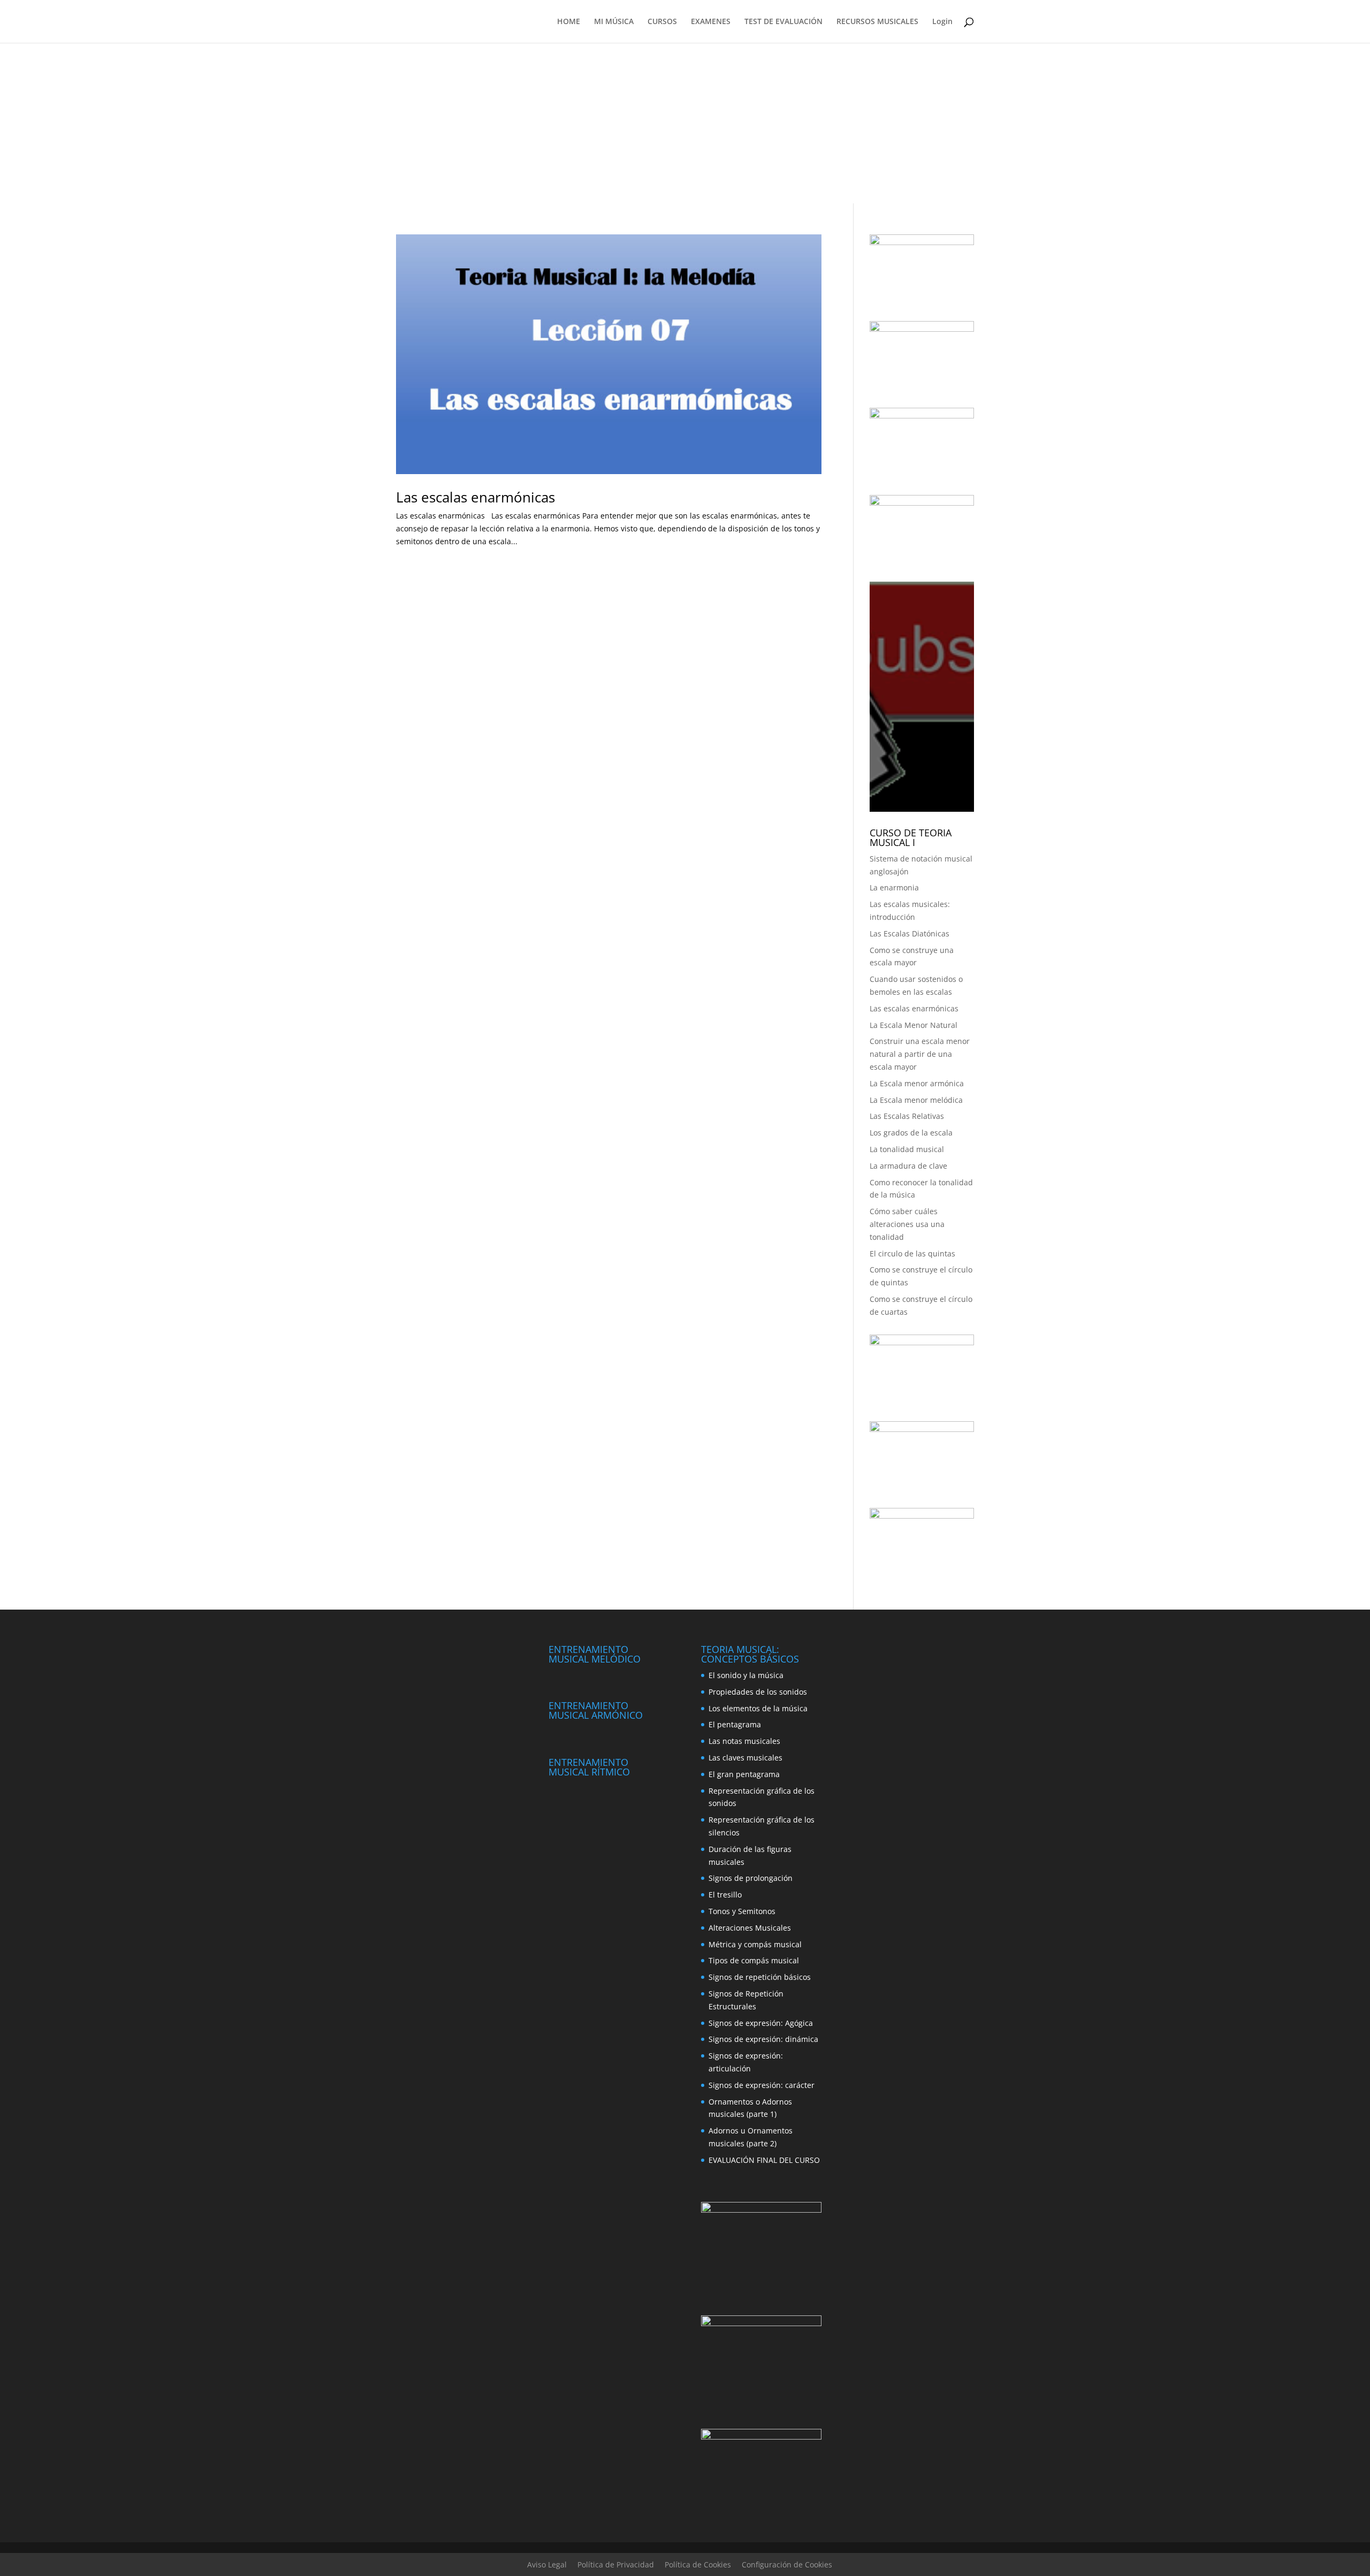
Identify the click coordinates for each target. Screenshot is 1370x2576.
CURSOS (662, 22)
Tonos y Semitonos (742, 1911)
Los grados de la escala (911, 1133)
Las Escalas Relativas (907, 1116)
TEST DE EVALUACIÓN (783, 22)
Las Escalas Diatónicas (909, 933)
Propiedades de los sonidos (758, 1692)
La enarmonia (894, 887)
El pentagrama (735, 1724)
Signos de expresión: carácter (762, 2085)
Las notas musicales (744, 1741)
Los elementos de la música (758, 1708)
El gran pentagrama (744, 1774)
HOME (569, 22)
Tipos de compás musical (754, 1960)
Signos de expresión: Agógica (761, 2023)
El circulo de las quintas (912, 1253)
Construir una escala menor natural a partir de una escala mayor (920, 1054)
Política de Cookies (698, 2564)
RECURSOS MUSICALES (877, 22)
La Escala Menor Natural (914, 1025)
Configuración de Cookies (787, 2564)
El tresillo (725, 1895)
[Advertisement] (685, 123)
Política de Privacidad (616, 2564)
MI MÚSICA (614, 22)
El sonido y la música (746, 1675)
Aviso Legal (547, 2564)
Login (942, 22)
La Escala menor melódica (916, 1100)
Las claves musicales (745, 1758)
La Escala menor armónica (917, 1083)
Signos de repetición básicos (760, 1977)
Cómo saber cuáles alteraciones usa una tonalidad (907, 1224)
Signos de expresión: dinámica (763, 2039)
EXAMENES (711, 22)
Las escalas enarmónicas (475, 497)
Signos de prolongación (751, 1878)
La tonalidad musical (907, 1149)
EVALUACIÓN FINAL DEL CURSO (764, 2160)
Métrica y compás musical (755, 1944)
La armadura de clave (908, 1166)
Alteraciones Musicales (750, 1928)
